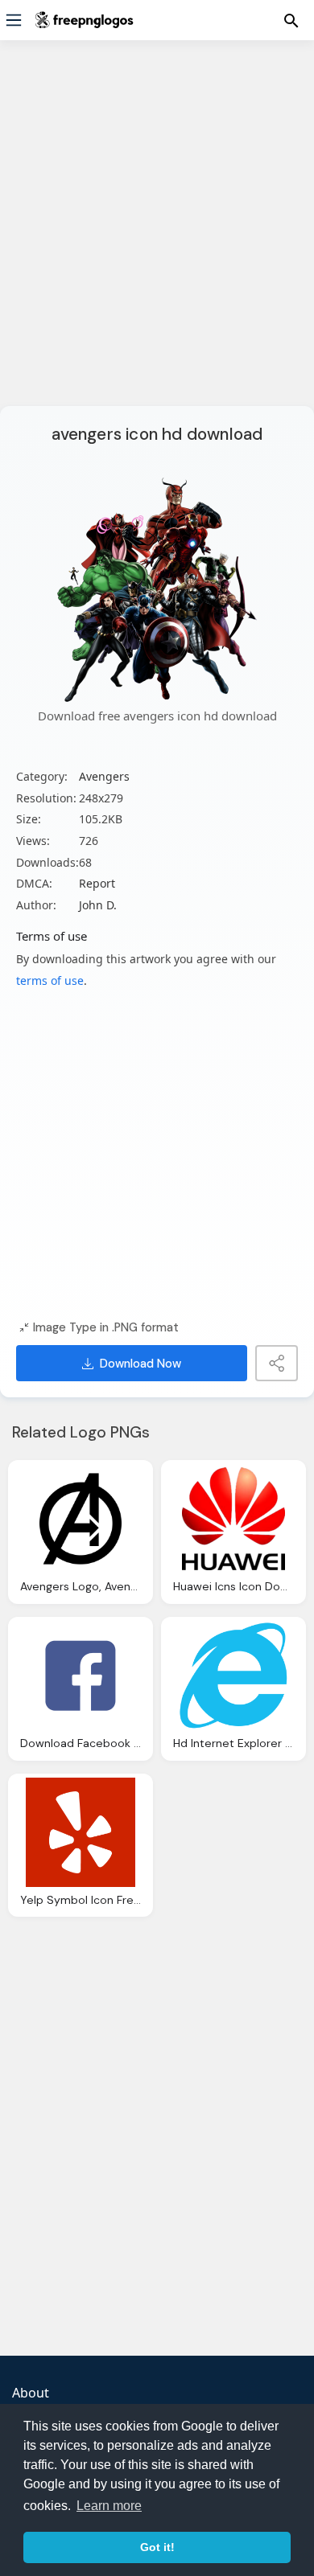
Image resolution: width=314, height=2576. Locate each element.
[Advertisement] (157, 233)
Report (97, 883)
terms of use (50, 980)
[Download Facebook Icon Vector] (81, 1676)
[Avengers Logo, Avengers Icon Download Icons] (81, 1519)
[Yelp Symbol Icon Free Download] (81, 1832)
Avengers (104, 776)
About (31, 2393)
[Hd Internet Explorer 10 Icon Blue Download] (233, 1676)
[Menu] (14, 20)
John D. (98, 905)
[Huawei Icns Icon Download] (233, 1519)
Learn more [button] (109, 2506)
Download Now (140, 1364)
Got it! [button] (157, 2547)
